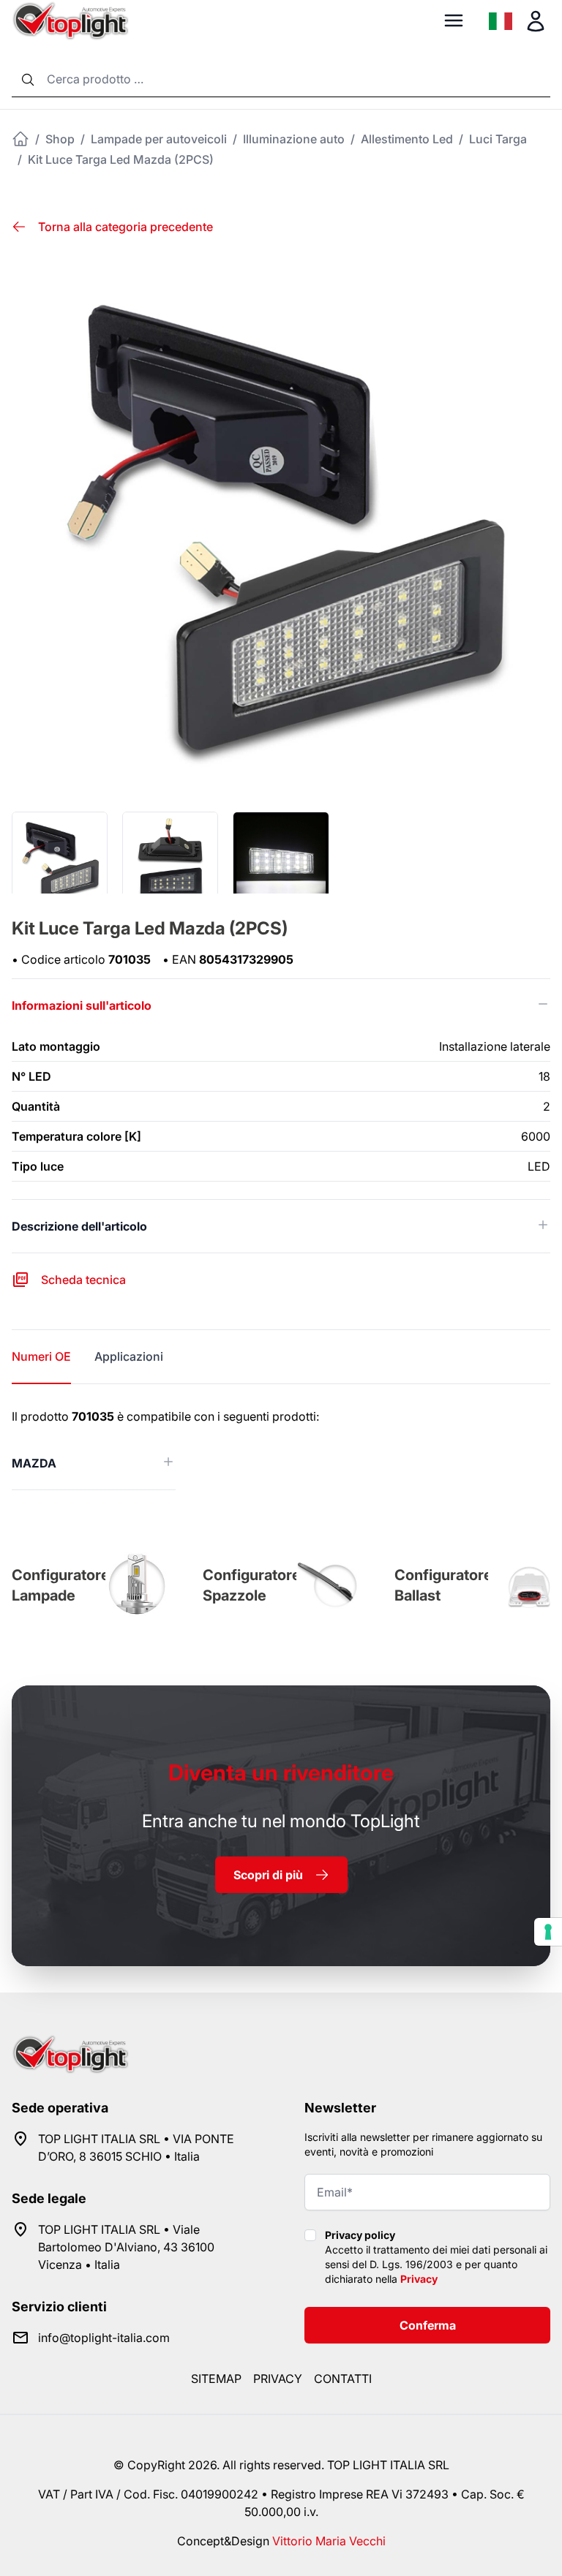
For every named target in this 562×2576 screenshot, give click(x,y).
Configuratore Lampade (61, 1585)
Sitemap (216, 2379)
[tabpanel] (281, 1449)
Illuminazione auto (294, 139)
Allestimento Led (407, 139)
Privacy (419, 2279)
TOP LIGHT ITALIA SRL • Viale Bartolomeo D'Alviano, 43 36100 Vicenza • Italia (126, 2247)
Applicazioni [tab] (129, 1356)
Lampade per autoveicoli (159, 139)
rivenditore (281, 1772)
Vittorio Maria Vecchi (329, 2541)
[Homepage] (20, 139)
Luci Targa (498, 139)
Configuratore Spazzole (252, 1585)
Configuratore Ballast (443, 1585)
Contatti (343, 2379)
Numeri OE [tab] (41, 1356)
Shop (60, 139)
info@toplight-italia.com (104, 2338)
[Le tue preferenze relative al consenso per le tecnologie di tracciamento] (548, 1932)
